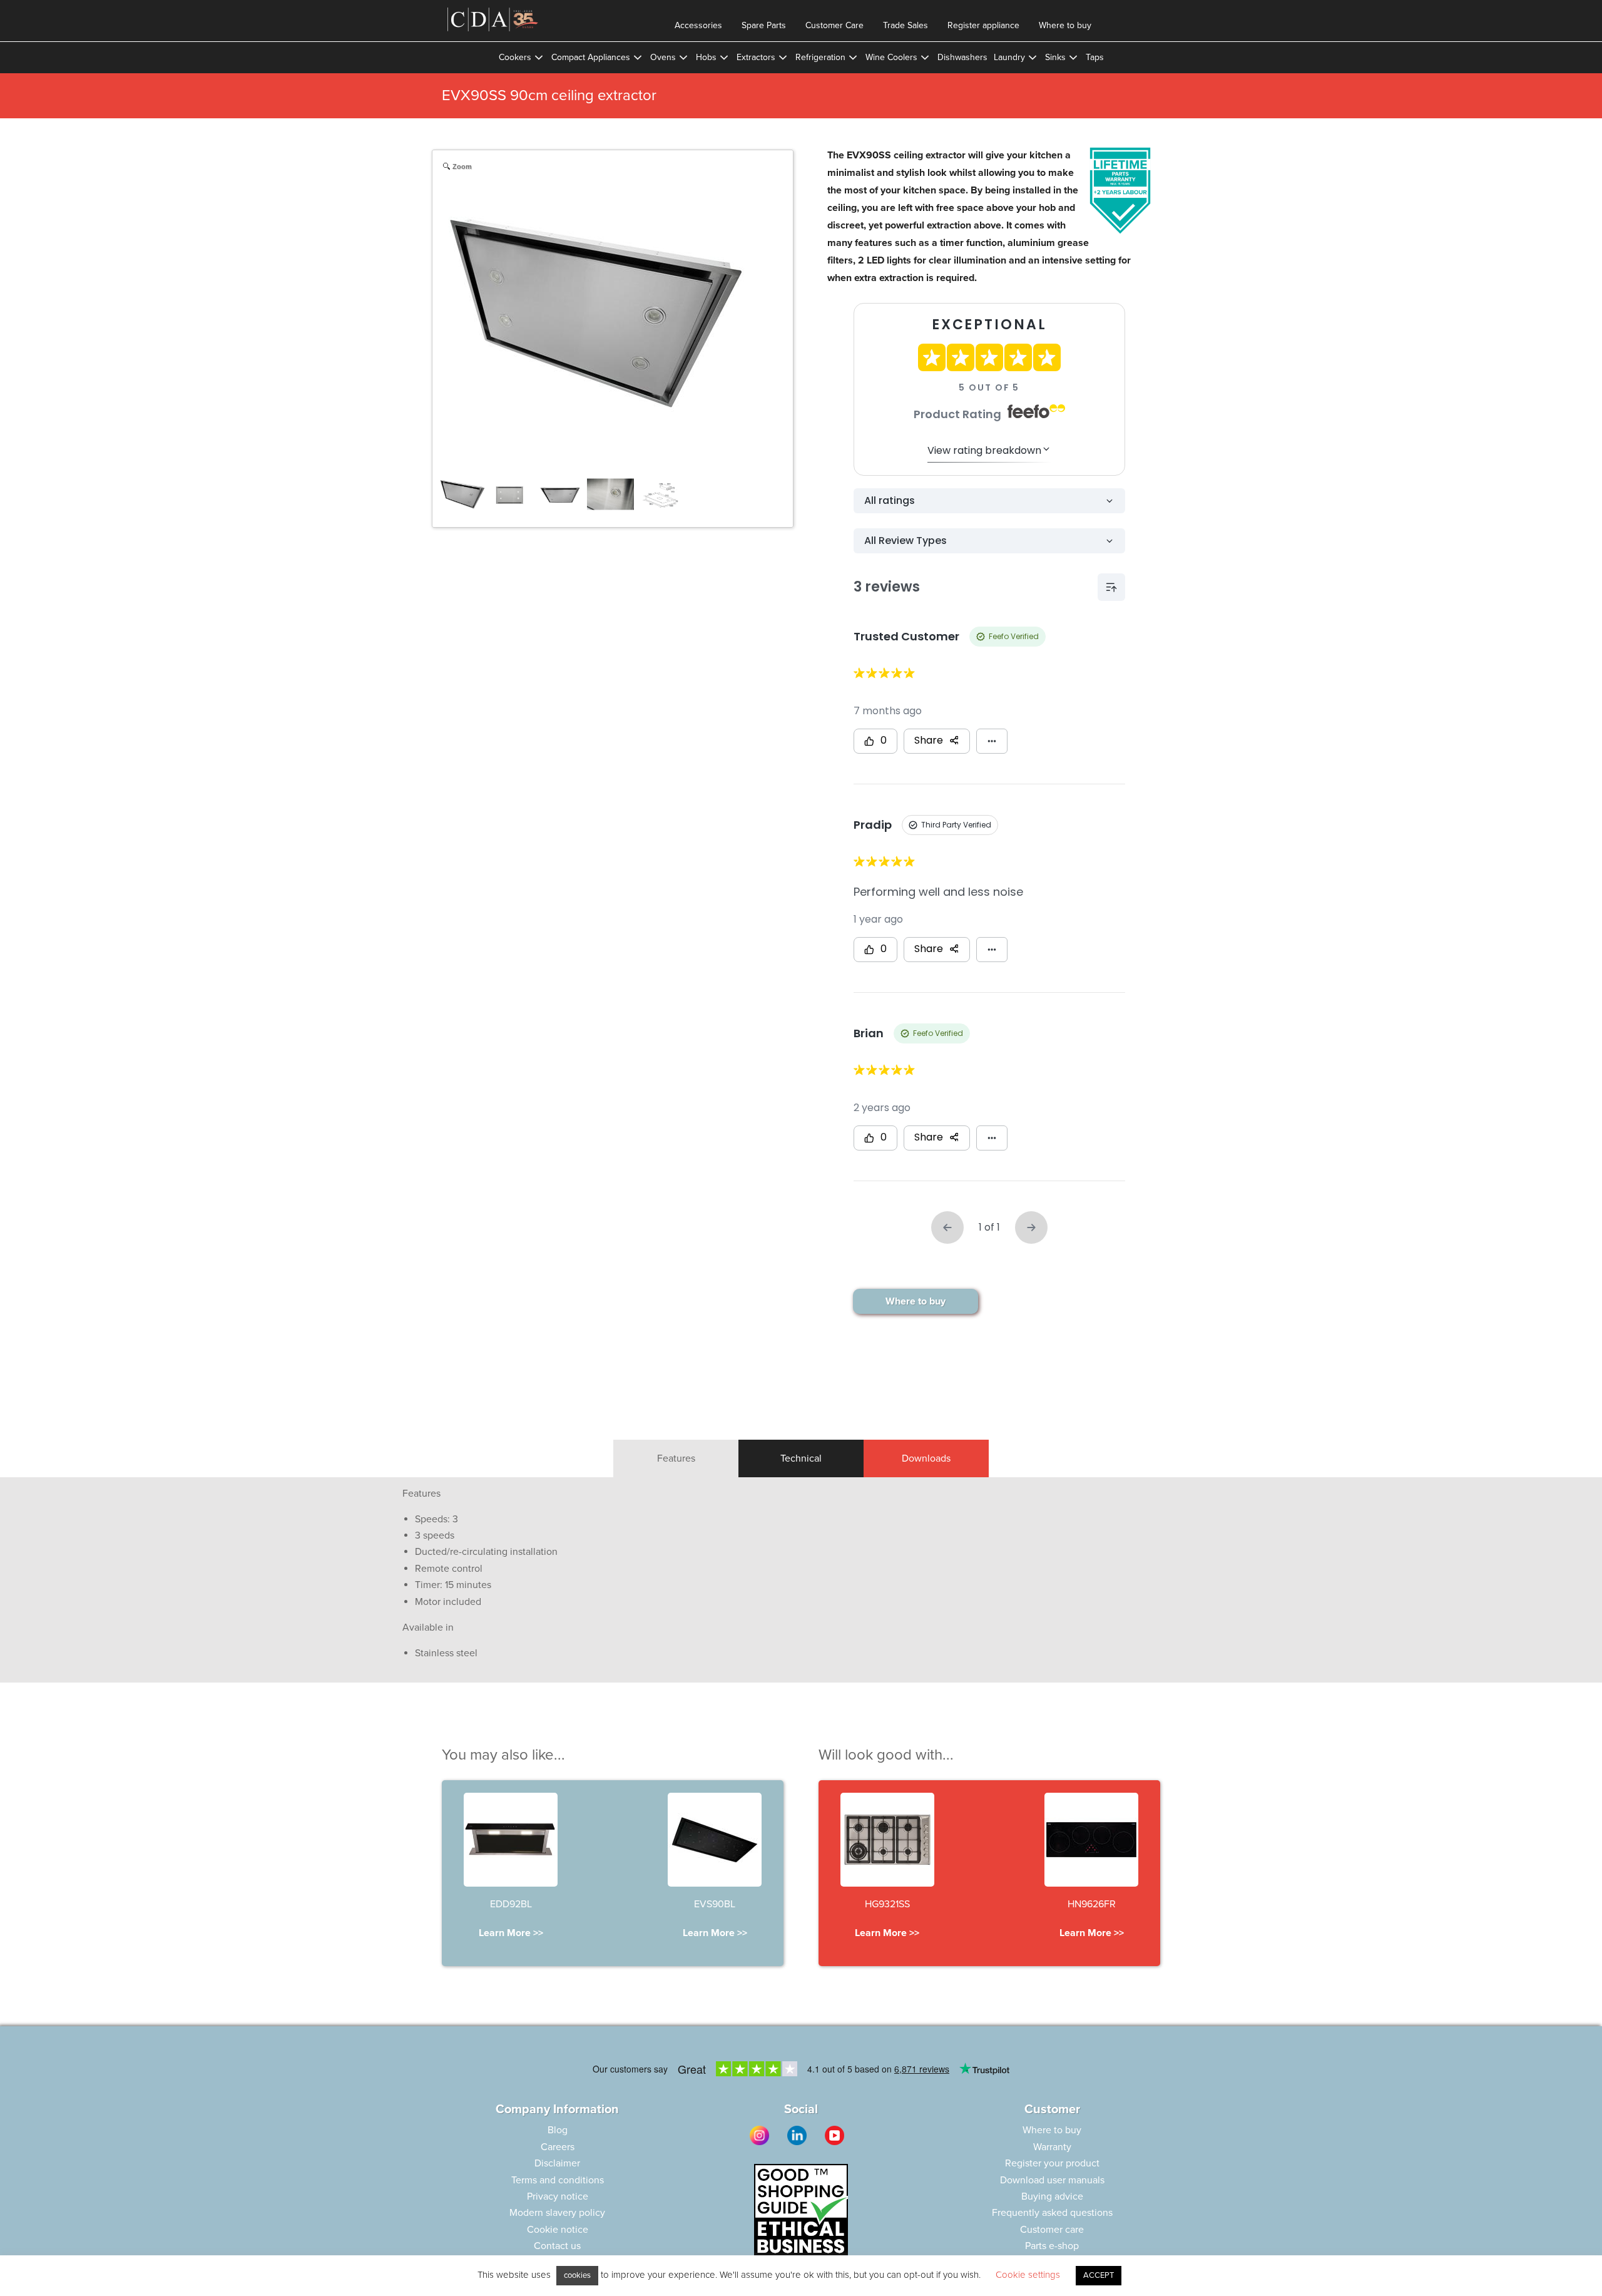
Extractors (756, 57)
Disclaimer (557, 2163)
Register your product (1052, 2163)
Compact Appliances (591, 57)
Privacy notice (558, 2196)
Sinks (1055, 57)
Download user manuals (1052, 2180)
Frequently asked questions (1052, 2213)
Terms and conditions (558, 2180)
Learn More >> (511, 1933)
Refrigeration (820, 57)
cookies (577, 2275)
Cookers (515, 57)
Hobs (706, 57)
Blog (558, 2130)
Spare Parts (764, 25)
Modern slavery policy (557, 2213)
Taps (1095, 57)
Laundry (1009, 57)
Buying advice (1052, 2196)
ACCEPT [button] (1099, 2275)
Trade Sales (906, 25)
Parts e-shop (1052, 2246)
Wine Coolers (891, 57)
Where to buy (1065, 25)
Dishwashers (962, 57)
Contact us (557, 2246)
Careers (558, 2147)
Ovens (663, 57)
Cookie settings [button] (1028, 2275)
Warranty (1052, 2147)
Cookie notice (558, 2230)
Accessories (698, 25)
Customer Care (834, 25)
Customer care (1052, 2230)
